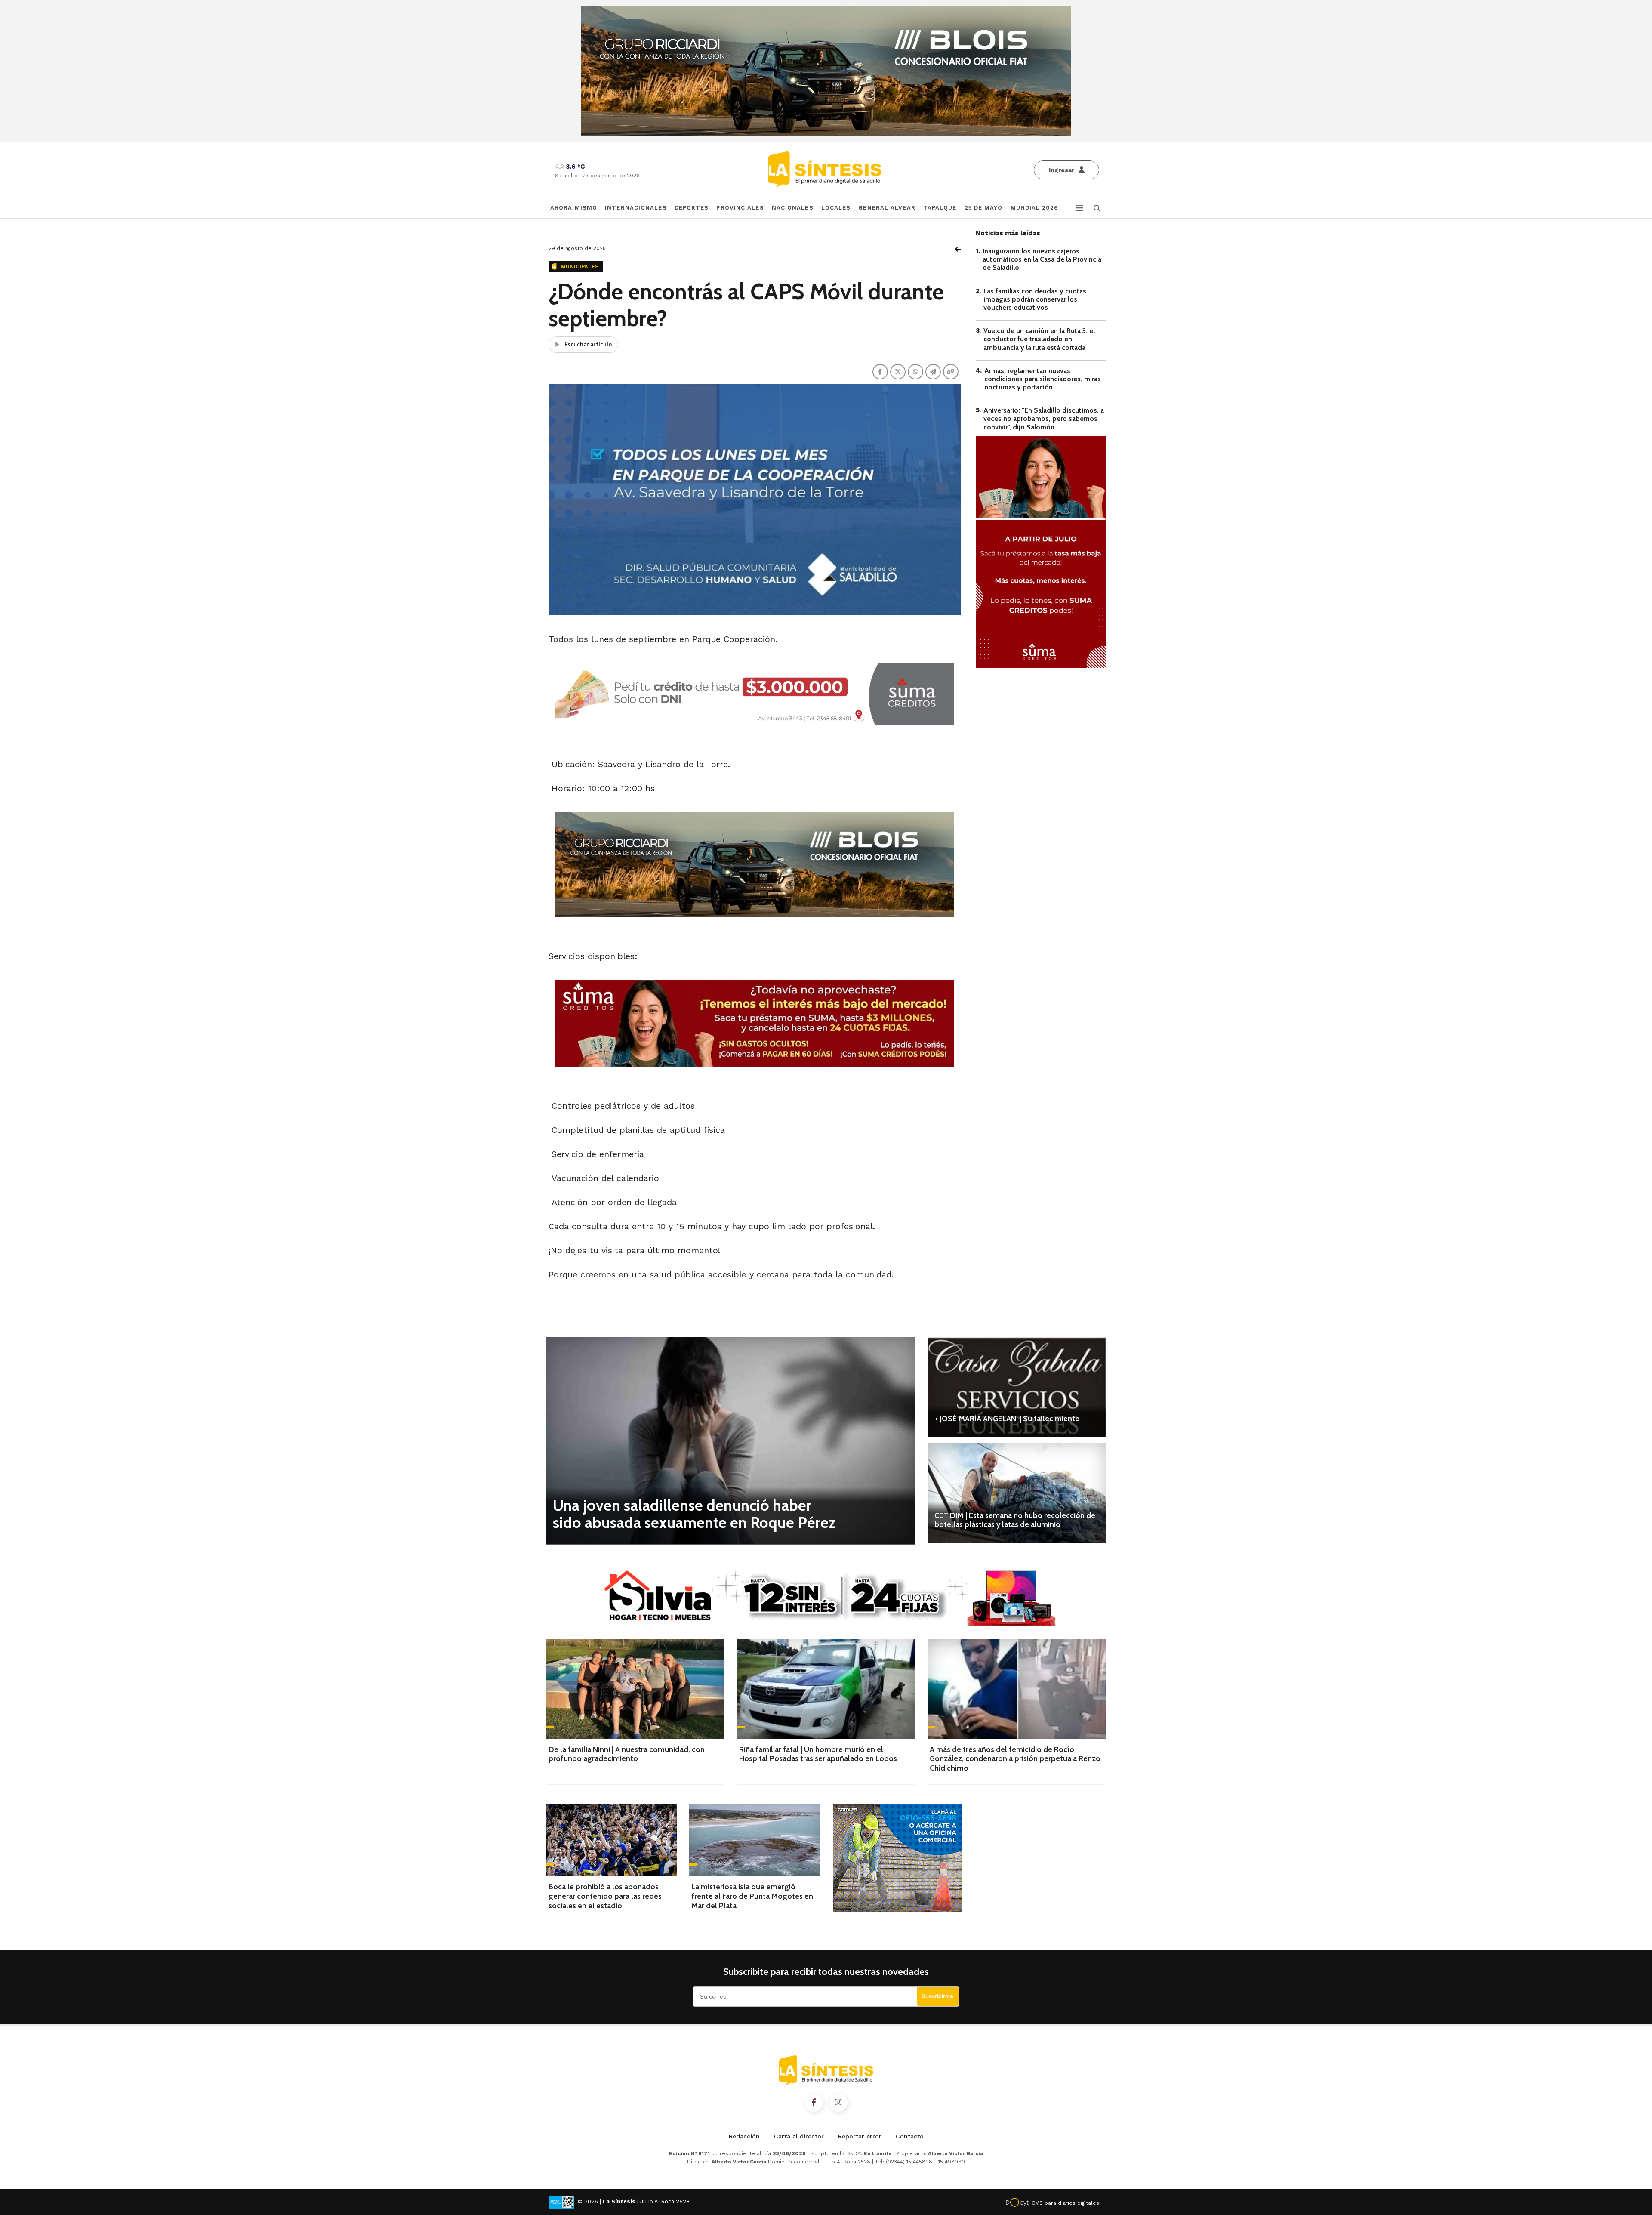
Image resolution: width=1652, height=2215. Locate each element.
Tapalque (940, 208)
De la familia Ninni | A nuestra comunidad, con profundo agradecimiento (627, 1754)
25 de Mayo (984, 208)
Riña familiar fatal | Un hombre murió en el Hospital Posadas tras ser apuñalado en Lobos (818, 1754)
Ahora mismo (574, 208)
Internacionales (636, 208)
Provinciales (740, 208)
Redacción (744, 2136)
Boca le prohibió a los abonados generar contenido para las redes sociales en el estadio (605, 1896)
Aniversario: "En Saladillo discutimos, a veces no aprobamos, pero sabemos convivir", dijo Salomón (1044, 418)
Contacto (910, 2136)
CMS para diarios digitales (1065, 2203)
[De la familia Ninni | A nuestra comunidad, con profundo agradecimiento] (635, 1689)
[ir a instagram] (838, 2103)
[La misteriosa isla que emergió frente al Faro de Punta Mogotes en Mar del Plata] (754, 1840)
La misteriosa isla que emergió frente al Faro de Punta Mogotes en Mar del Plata (752, 1896)
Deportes (692, 208)
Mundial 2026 (1034, 208)
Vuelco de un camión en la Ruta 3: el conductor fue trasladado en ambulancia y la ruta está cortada (1039, 339)
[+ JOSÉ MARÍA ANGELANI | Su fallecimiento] (1017, 1387)
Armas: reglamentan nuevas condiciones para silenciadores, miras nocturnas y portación (1043, 379)
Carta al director (799, 2136)
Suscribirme (938, 1996)
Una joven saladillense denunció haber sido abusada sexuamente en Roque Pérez (694, 1514)
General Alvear (887, 208)
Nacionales (793, 208)
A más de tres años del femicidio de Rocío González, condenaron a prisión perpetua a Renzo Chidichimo (1015, 1759)
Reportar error (860, 2136)
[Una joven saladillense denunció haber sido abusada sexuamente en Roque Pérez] (731, 1441)
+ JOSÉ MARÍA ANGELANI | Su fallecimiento (1007, 1419)
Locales (836, 208)
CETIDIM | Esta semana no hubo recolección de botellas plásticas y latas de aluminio (1015, 1520)
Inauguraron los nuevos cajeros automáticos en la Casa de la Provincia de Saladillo (1042, 259)
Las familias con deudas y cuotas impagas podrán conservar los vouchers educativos (1035, 299)
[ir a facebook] (814, 2103)
